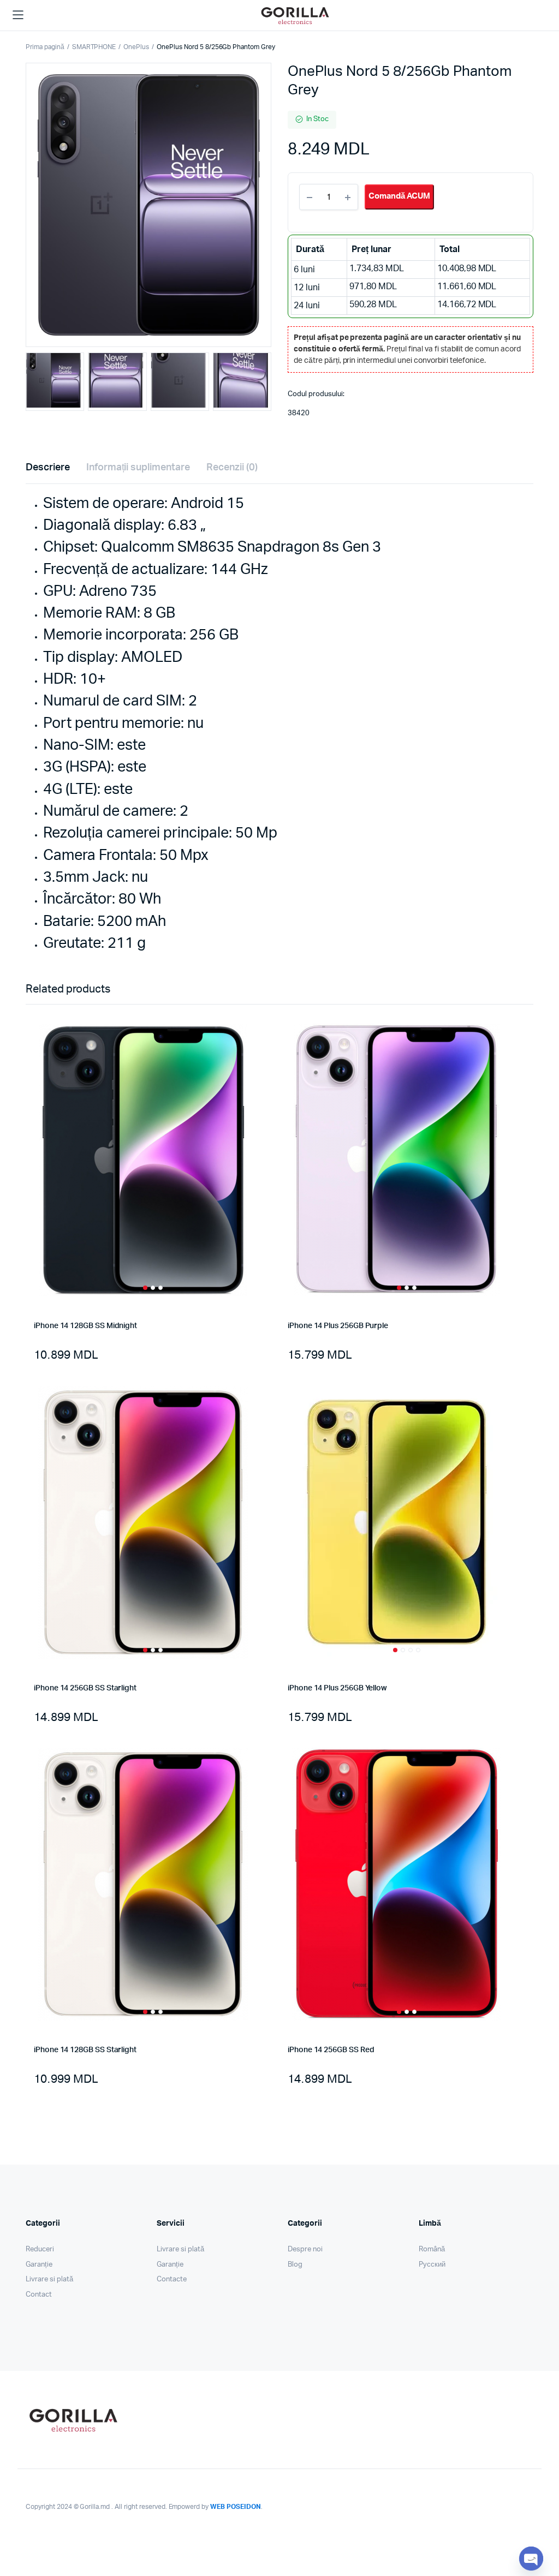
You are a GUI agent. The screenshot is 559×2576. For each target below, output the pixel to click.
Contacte (172, 2279)
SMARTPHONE (94, 47)
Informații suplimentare (138, 468)
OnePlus (136, 47)
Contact (39, 2295)
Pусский (432, 2265)
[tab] (48, 468)
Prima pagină (45, 47)
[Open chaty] (531, 2559)
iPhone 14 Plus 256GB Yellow (337, 1688)
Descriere (48, 468)
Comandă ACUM (399, 196)
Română (432, 2249)
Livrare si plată (49, 2279)
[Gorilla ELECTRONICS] (295, 16)
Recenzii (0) (232, 468)
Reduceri (40, 2249)
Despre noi (305, 2249)
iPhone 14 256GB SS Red (331, 2050)
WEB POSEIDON (236, 2507)
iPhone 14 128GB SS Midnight (85, 1326)
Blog (295, 2265)
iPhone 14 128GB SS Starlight (85, 2050)
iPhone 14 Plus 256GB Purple (338, 1326)
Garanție (39, 2265)
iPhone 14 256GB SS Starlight (85, 1688)
